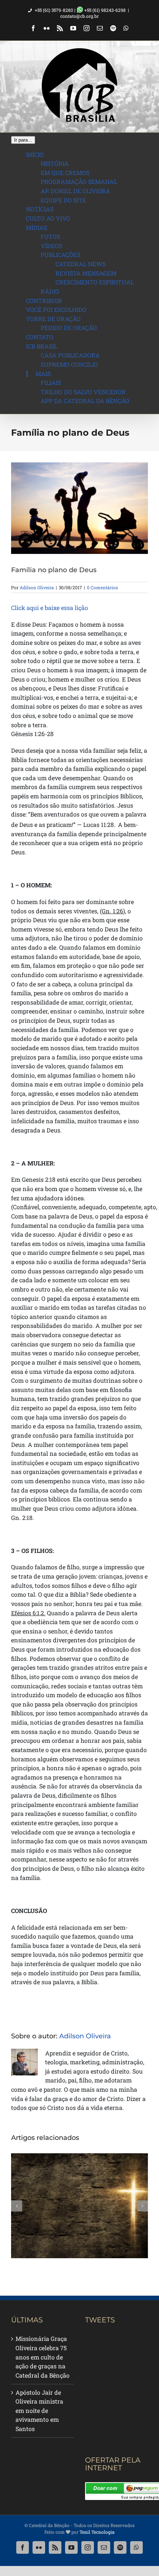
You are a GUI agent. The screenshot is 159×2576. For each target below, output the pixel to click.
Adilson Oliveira (37, 587)
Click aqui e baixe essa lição (50, 608)
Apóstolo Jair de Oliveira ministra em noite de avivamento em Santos (39, 2411)
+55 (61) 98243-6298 (104, 10)
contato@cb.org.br (79, 16)
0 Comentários (102, 587)
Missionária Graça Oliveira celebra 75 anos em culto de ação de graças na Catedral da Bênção (43, 2357)
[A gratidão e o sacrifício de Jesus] (79, 2206)
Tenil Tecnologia (97, 2532)
